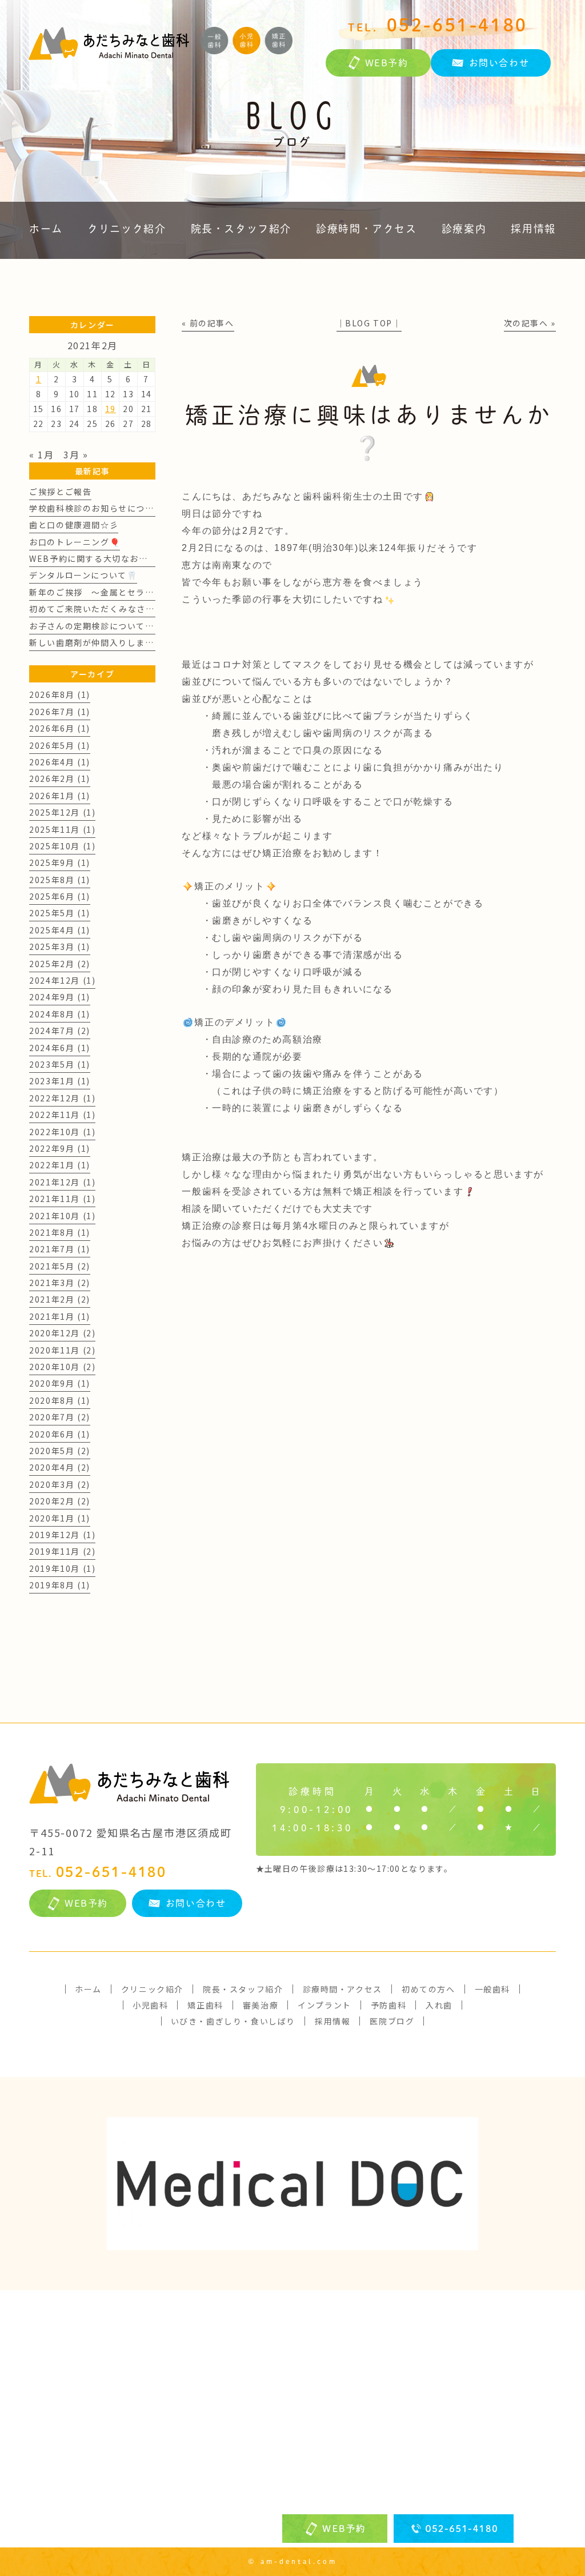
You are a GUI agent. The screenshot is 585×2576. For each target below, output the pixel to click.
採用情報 (533, 229)
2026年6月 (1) (60, 728)
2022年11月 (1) (62, 1115)
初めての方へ (428, 1989)
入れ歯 (439, 2005)
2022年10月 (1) (62, 1132)
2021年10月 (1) (62, 1216)
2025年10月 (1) (62, 846)
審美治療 (261, 2005)
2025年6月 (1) (60, 896)
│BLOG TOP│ (369, 323)
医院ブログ (392, 2021)
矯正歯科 (205, 2005)
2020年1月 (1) (60, 1518)
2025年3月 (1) (60, 946)
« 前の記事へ (208, 323)
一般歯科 (492, 1989)
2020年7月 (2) (60, 1417)
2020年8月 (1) (60, 1400)
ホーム (46, 229)
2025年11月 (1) (62, 829)
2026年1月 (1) (60, 796)
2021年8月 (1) (60, 1232)
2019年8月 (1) (60, 1585)
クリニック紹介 (127, 229)
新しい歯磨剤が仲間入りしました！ (101, 642)
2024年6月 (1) (60, 1048)
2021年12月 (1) (62, 1182)
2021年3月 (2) (60, 1283)
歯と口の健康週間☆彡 (74, 525)
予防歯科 (388, 2005)
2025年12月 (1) (62, 812)
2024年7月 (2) (60, 1031)
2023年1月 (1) (60, 1081)
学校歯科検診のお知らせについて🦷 (101, 508)
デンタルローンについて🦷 (83, 575)
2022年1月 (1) (60, 1165)
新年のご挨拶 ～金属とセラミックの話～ (114, 592)
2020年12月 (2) (62, 1333)
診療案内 (464, 229)
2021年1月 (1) (60, 1316)
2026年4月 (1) (60, 762)
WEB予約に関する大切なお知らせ (97, 558)
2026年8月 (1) (60, 694)
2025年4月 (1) (60, 930)
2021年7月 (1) (60, 1249)
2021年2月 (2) (60, 1299)
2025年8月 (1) (60, 880)
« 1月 (41, 454)
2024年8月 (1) (60, 1014)
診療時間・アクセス (366, 229)
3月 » (76, 454)
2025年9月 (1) (60, 862)
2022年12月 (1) (62, 1098)
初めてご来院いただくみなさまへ (96, 609)
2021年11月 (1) (62, 1199)
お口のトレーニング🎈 (75, 542)
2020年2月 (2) (60, 1501)
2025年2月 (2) (60, 964)
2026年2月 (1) (60, 778)
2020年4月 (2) (60, 1467)
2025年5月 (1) (60, 913)
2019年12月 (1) (62, 1535)
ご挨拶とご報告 (60, 492)
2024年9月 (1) (60, 997)
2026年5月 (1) (60, 745)
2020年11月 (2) (62, 1350)
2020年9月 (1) (60, 1383)
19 (111, 409)
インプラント (324, 2005)
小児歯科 (150, 2005)
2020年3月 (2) (60, 1484)
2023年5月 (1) (60, 1064)
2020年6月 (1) (60, 1434)
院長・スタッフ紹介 (241, 229)
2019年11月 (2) (62, 1551)
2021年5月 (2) (60, 1266)
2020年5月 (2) (60, 1451)
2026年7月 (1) (60, 712)
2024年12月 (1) (62, 980)
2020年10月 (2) (62, 1367)
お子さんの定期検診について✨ (92, 626)
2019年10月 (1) (62, 1568)
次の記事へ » (530, 323)
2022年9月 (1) (60, 1148)
